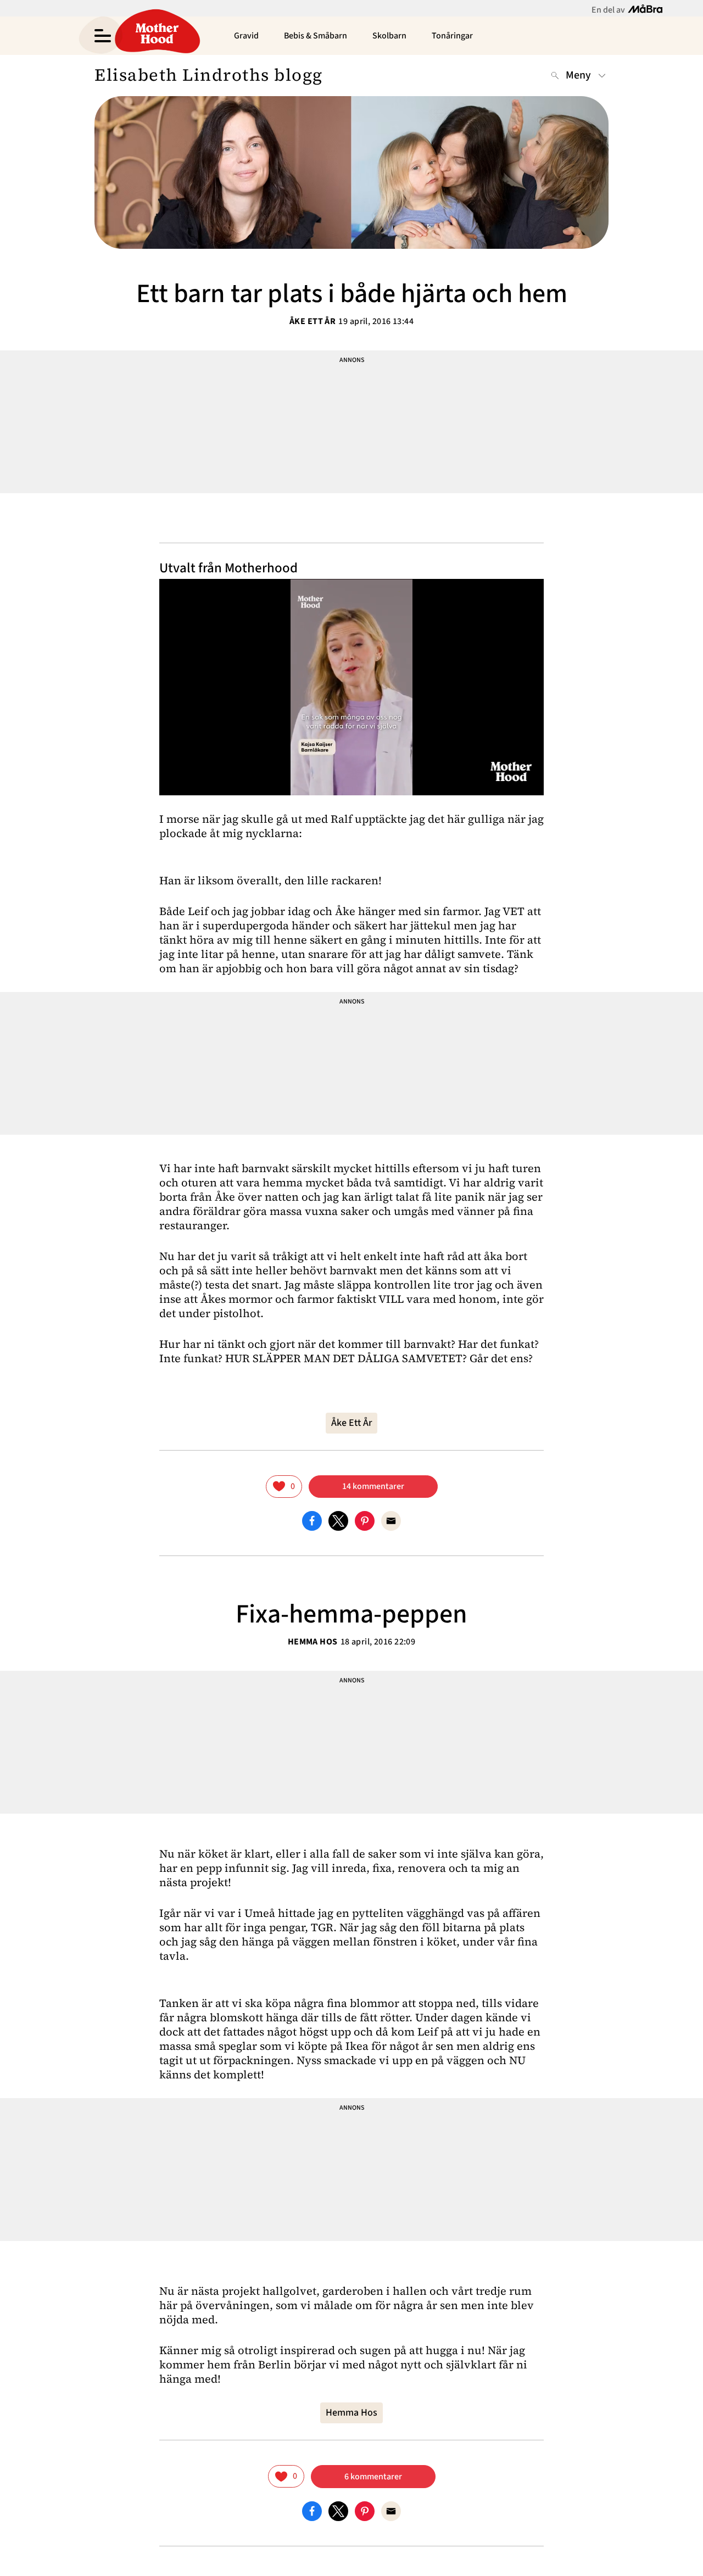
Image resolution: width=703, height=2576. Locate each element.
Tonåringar (452, 36)
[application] (351, 687)
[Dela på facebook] (312, 1520)
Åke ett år (313, 321)
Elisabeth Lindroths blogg (209, 75)
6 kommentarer (373, 2477)
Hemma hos (313, 1642)
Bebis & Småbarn (316, 36)
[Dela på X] (338, 1520)
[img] (284, 1487)
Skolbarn (389, 36)
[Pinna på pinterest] (365, 1520)
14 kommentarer (373, 1486)
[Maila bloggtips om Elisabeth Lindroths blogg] (391, 1520)
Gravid (246, 36)
